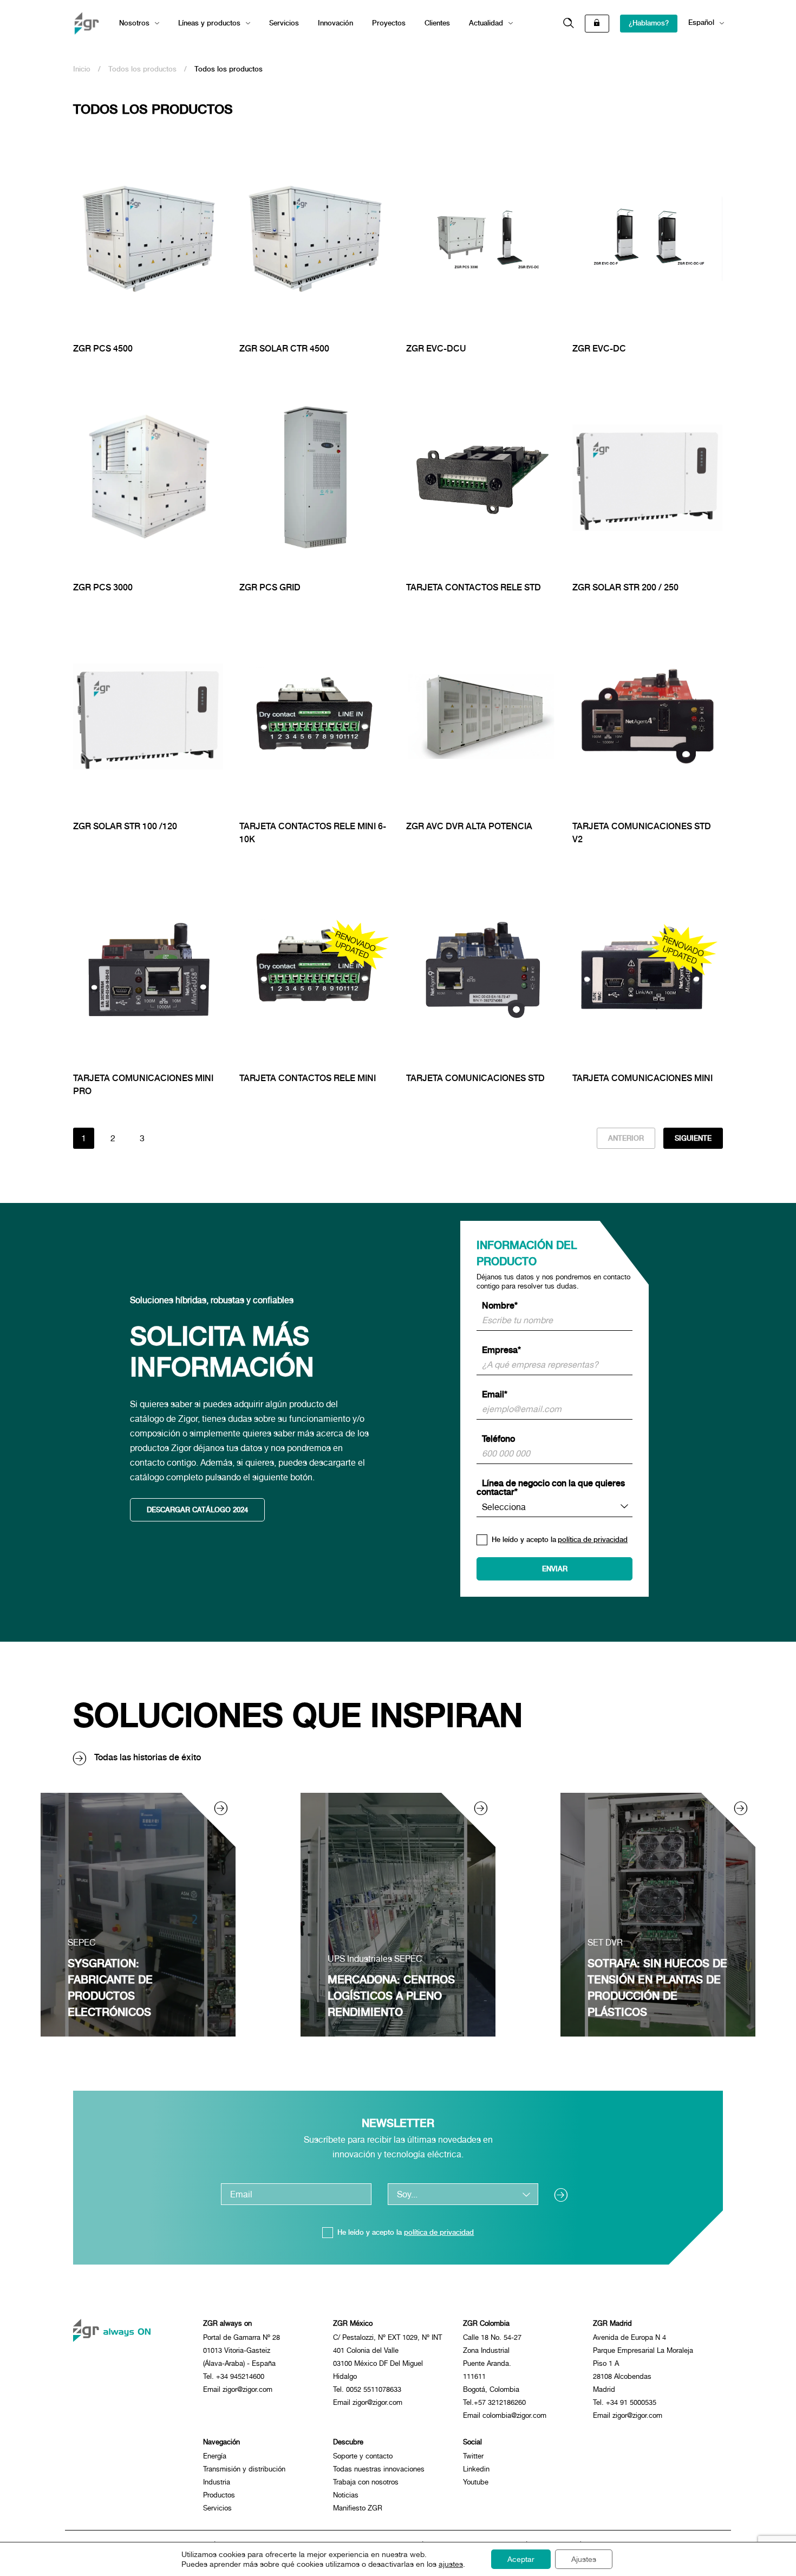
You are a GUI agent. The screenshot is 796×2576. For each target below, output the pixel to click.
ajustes (451, 2564)
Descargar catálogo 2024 (197, 1510)
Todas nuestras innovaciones (379, 2469)
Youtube (476, 2482)
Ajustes (584, 2559)
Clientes (437, 23)
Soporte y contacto (363, 2456)
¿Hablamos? (649, 23)
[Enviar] (565, 2194)
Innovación (335, 23)
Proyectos (389, 23)
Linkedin (476, 2469)
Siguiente (693, 1138)
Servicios (284, 23)
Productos (219, 2495)
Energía (215, 2456)
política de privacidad (593, 1540)
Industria (217, 2482)
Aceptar (521, 2559)
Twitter (473, 2456)
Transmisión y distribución (244, 2469)
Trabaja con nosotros (366, 2482)
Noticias (346, 2495)
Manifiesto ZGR (358, 2508)
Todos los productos (142, 69)
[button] (569, 24)
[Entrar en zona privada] (597, 24)
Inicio (82, 69)
